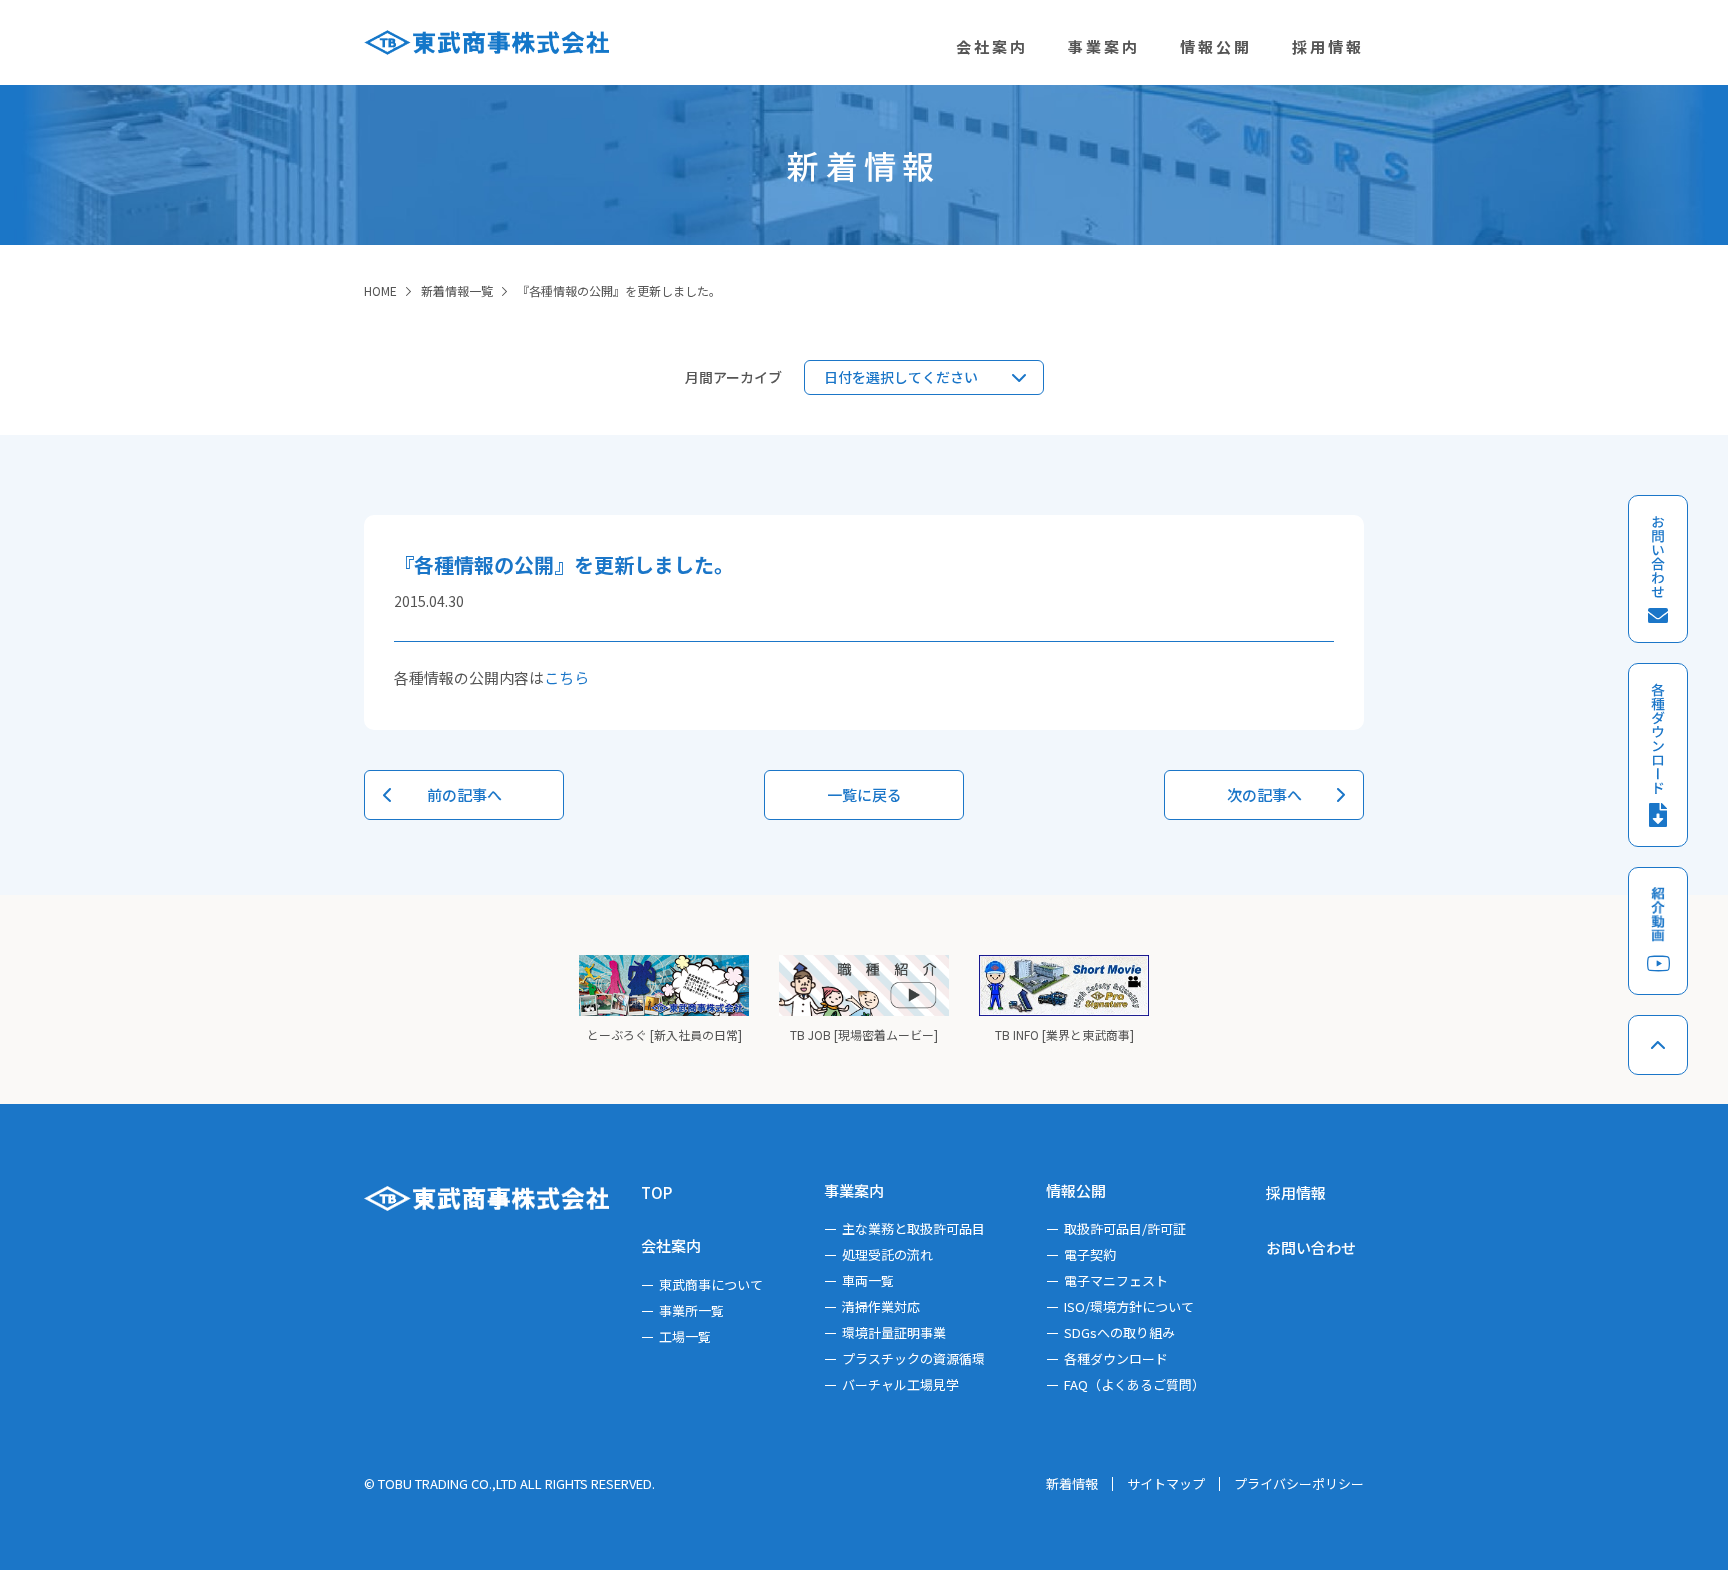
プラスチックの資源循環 (913, 1358)
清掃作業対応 (881, 1306)
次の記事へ (1264, 794)
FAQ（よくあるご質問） (1134, 1384)
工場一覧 (685, 1336)
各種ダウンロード (1116, 1358)
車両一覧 (868, 1280)
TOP (656, 1192)
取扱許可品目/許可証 (1125, 1228)
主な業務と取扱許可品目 (913, 1228)
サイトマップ (1166, 1483)
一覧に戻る (864, 794)
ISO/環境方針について (1129, 1306)
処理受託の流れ (887, 1254)
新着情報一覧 (457, 290)
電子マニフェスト (1116, 1280)
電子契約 (1090, 1254)
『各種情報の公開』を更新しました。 (619, 290)
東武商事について (711, 1284)
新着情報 (1072, 1483)
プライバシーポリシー (1299, 1483)
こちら (566, 677)
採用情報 (1296, 1192)
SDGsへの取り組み (1119, 1332)
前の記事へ (464, 794)
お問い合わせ (1311, 1247)
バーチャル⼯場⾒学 (900, 1384)
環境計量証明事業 (894, 1332)
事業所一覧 (691, 1310)
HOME (380, 290)
